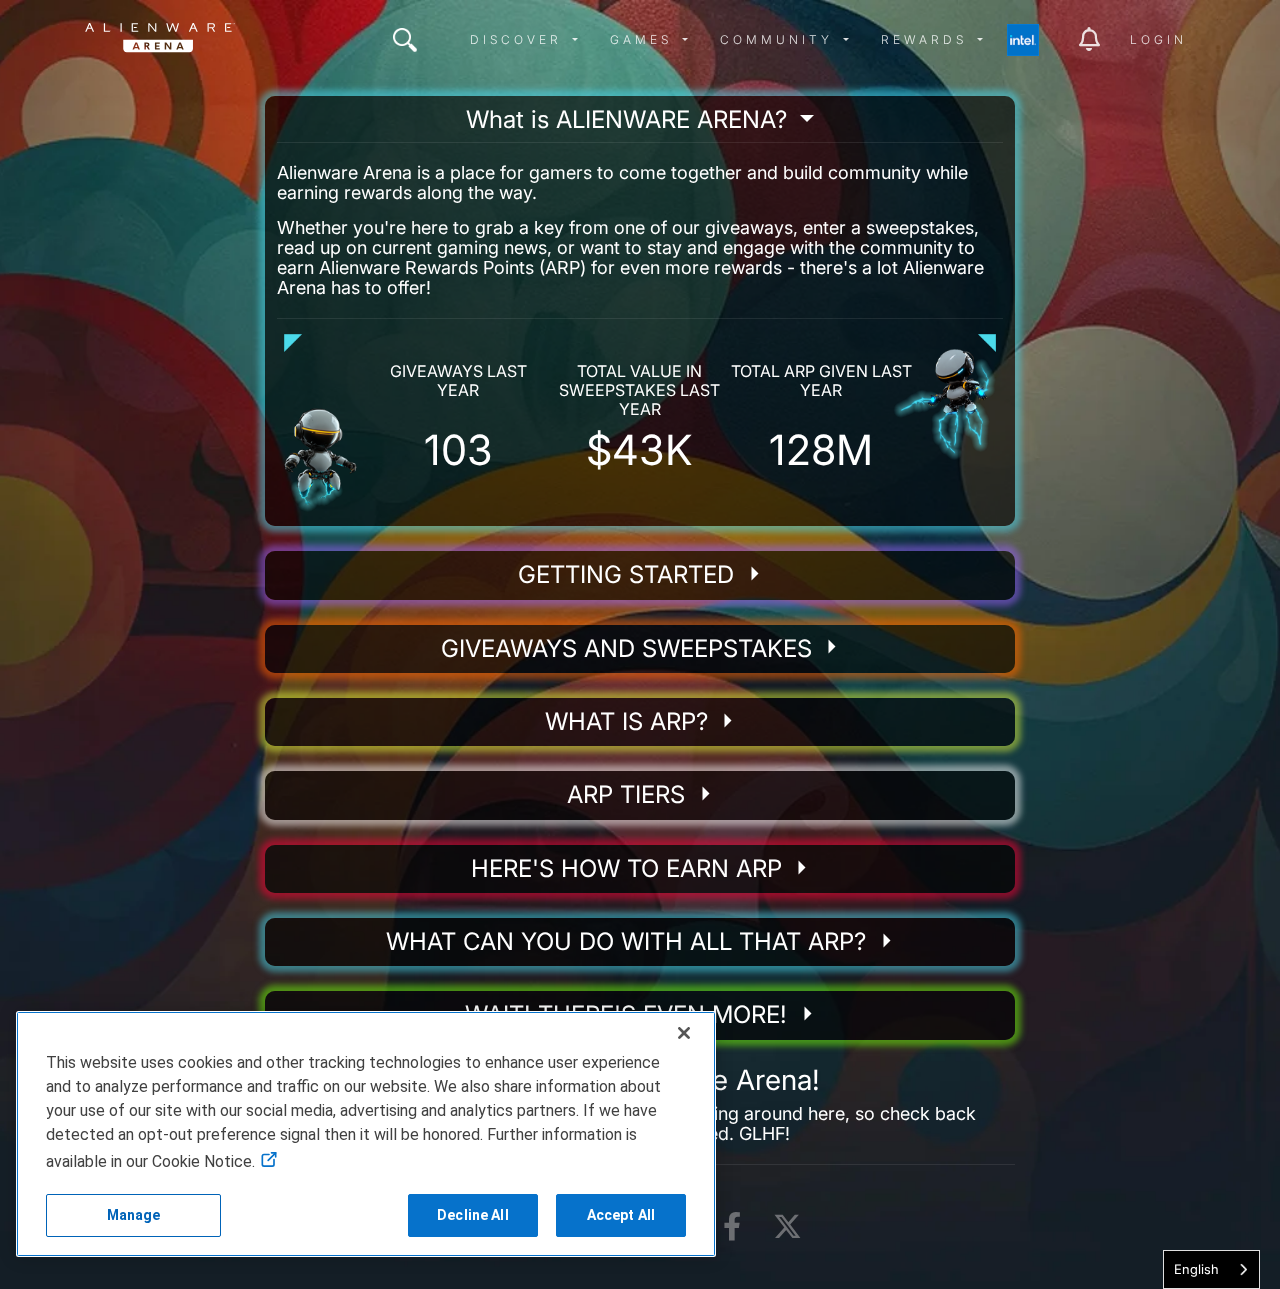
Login (1158, 39)
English (1196, 1269)
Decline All (473, 1215)
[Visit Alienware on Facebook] (732, 1227)
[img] (405, 40)
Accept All (621, 1215)
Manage (134, 1215)
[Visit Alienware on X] (787, 1227)
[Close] (684, 1033)
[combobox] (1211, 1269)
